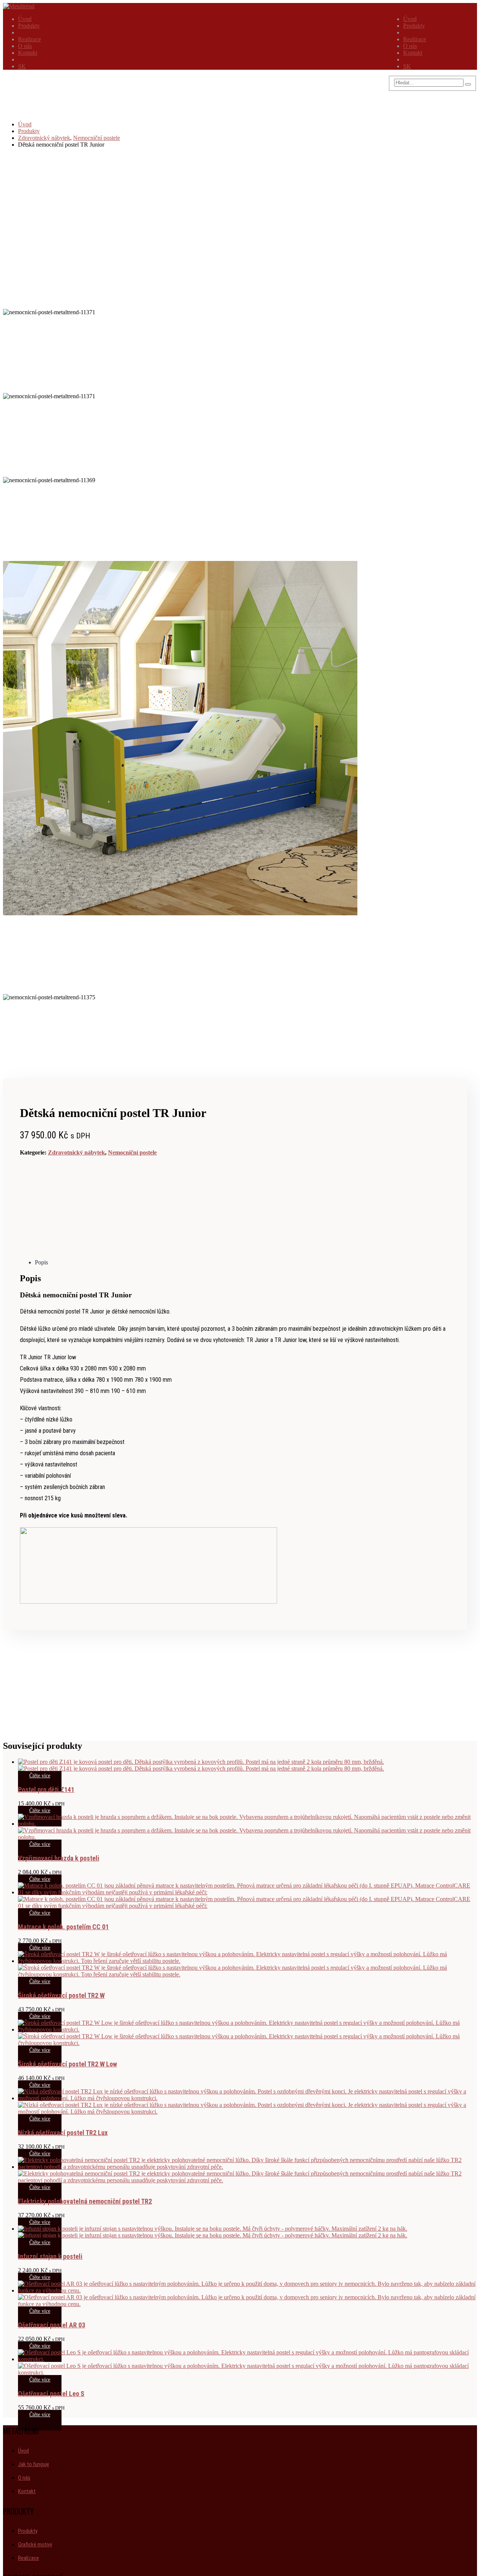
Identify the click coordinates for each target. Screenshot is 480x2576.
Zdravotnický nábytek (76, 1152)
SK (407, 66)
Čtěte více (40, 1776)
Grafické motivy (35, 2545)
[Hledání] (468, 84)
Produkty (414, 26)
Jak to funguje (34, 2464)
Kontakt (413, 53)
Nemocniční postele (132, 1152)
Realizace (415, 39)
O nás (410, 46)
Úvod (410, 19)
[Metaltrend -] (19, 6)
